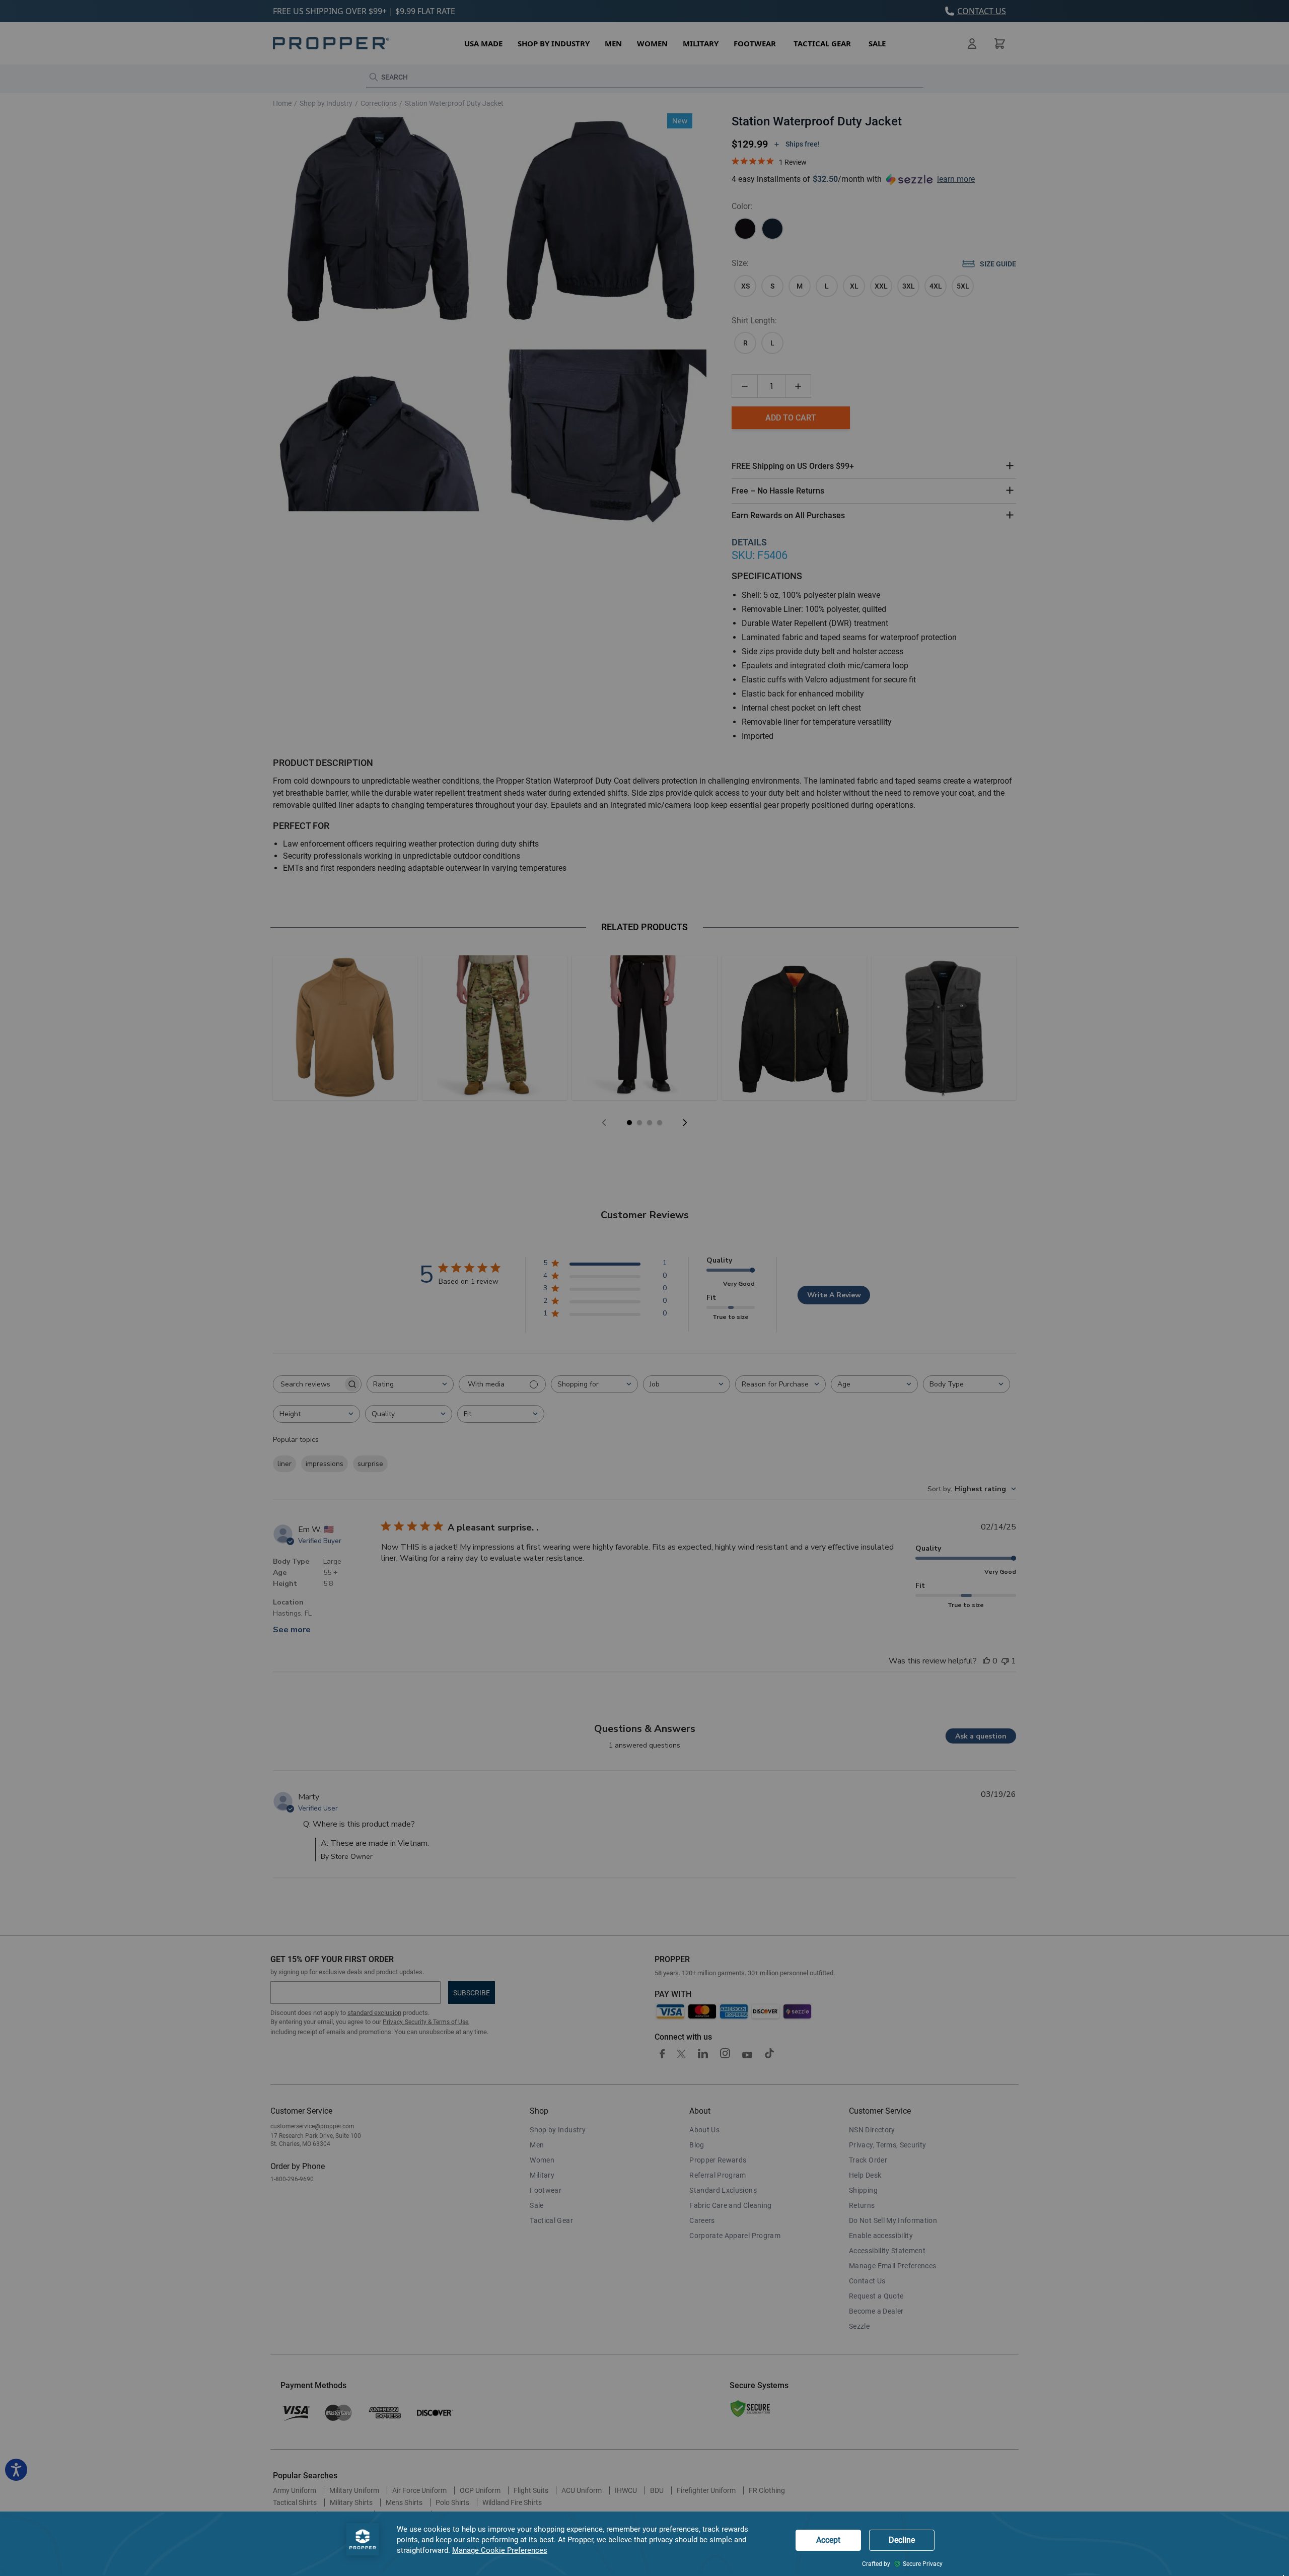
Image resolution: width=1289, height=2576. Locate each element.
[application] (644, 2544)
